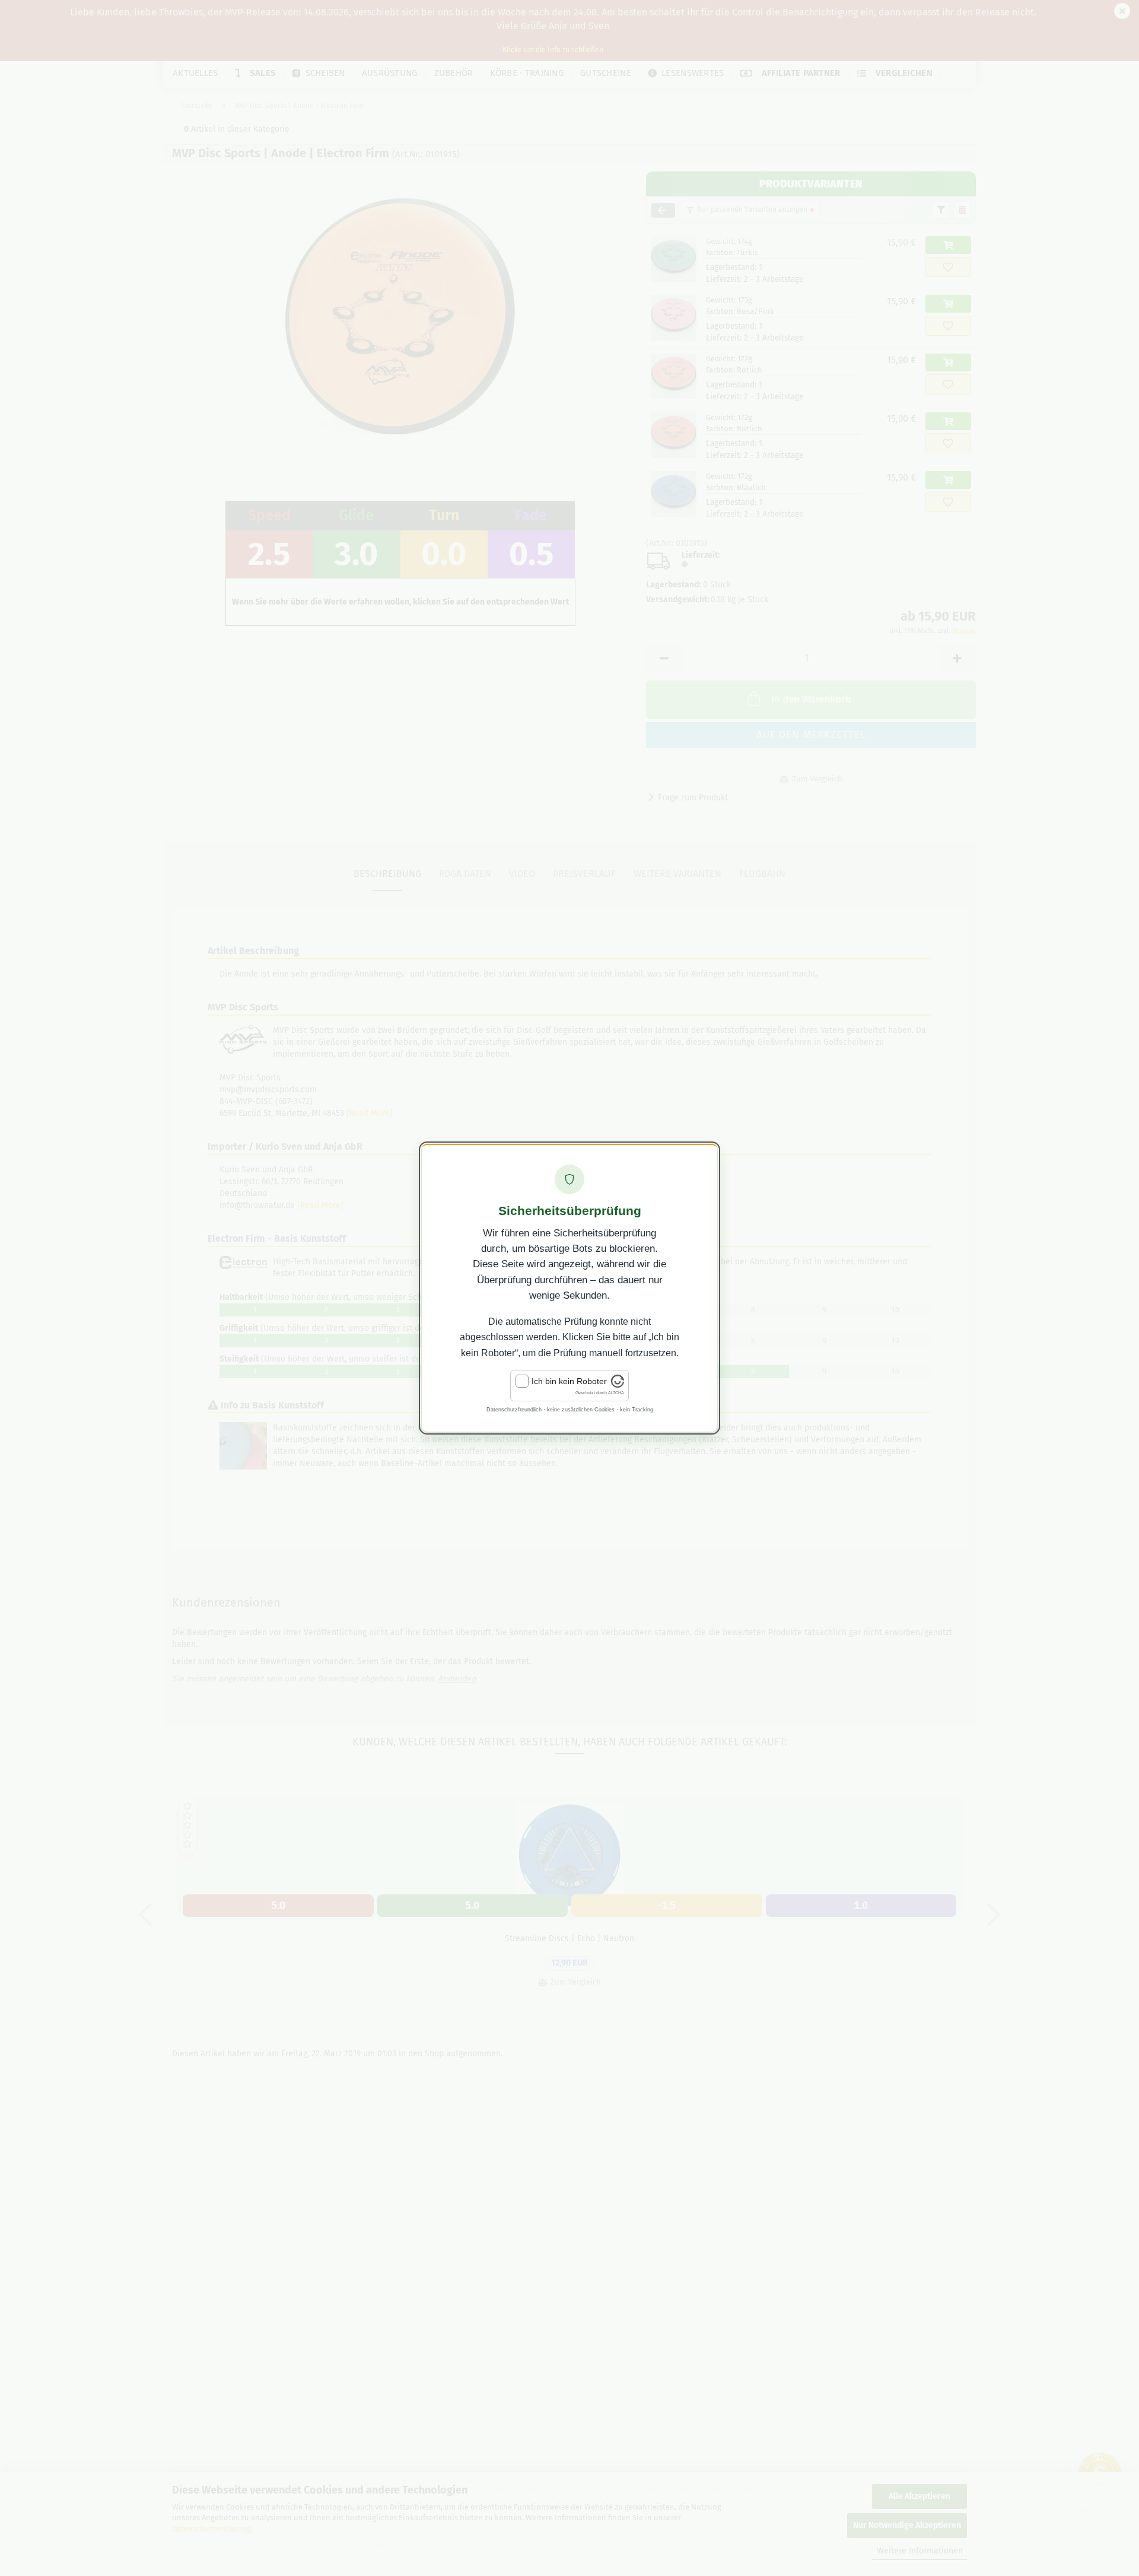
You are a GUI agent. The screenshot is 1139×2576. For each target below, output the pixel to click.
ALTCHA (616, 1393)
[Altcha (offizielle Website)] (618, 1385)
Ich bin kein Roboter (569, 1381)
